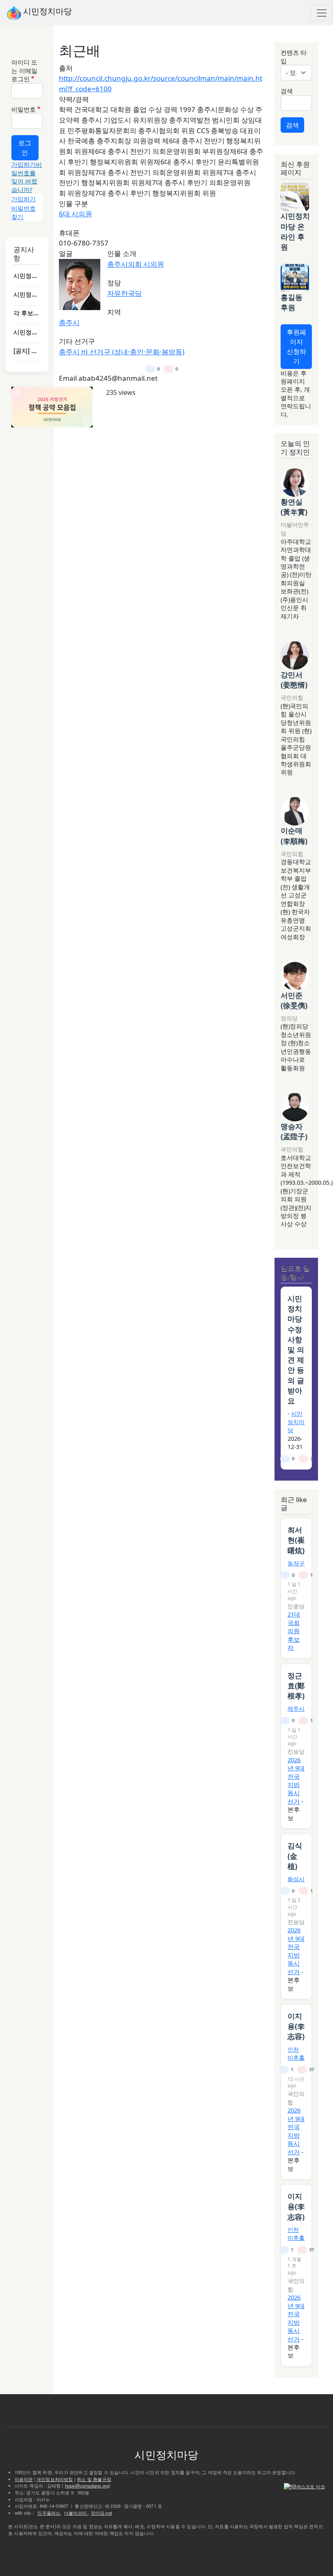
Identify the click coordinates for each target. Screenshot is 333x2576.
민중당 (296, 1606)
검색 (287, 91)
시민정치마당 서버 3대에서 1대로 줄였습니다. (27, 332)
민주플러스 (49, 2513)
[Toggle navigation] (322, 13)
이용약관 (24, 2479)
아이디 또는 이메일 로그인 (24, 70)
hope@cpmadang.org (87, 2485)
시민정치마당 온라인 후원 (295, 231)
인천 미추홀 (296, 2053)
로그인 (25, 148)
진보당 (296, 1751)
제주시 (296, 1708)
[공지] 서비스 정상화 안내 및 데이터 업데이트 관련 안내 (27, 351)
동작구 (296, 1563)
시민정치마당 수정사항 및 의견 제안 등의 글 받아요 (27, 294)
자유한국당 (124, 293)
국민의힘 (292, 697)
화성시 (296, 1879)
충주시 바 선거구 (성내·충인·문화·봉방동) (122, 352)
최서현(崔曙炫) (296, 1540)
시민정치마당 (46, 11)
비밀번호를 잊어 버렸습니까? (27, 177)
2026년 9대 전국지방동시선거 (296, 1781)
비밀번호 (24, 109)
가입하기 (24, 164)
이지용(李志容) (296, 2026)
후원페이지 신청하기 (296, 347)
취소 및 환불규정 (94, 2479)
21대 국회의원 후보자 (294, 1631)
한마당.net (102, 2513)
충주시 (69, 322)
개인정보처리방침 (55, 2479)
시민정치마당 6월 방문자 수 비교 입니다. (27, 276)
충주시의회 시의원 (136, 264)
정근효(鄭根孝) (296, 1686)
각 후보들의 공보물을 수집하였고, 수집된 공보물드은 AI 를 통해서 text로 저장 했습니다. (27, 313)
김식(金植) (295, 1856)
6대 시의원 (76, 214)
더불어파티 (76, 2513)
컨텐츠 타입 (294, 56)
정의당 (289, 1018)
